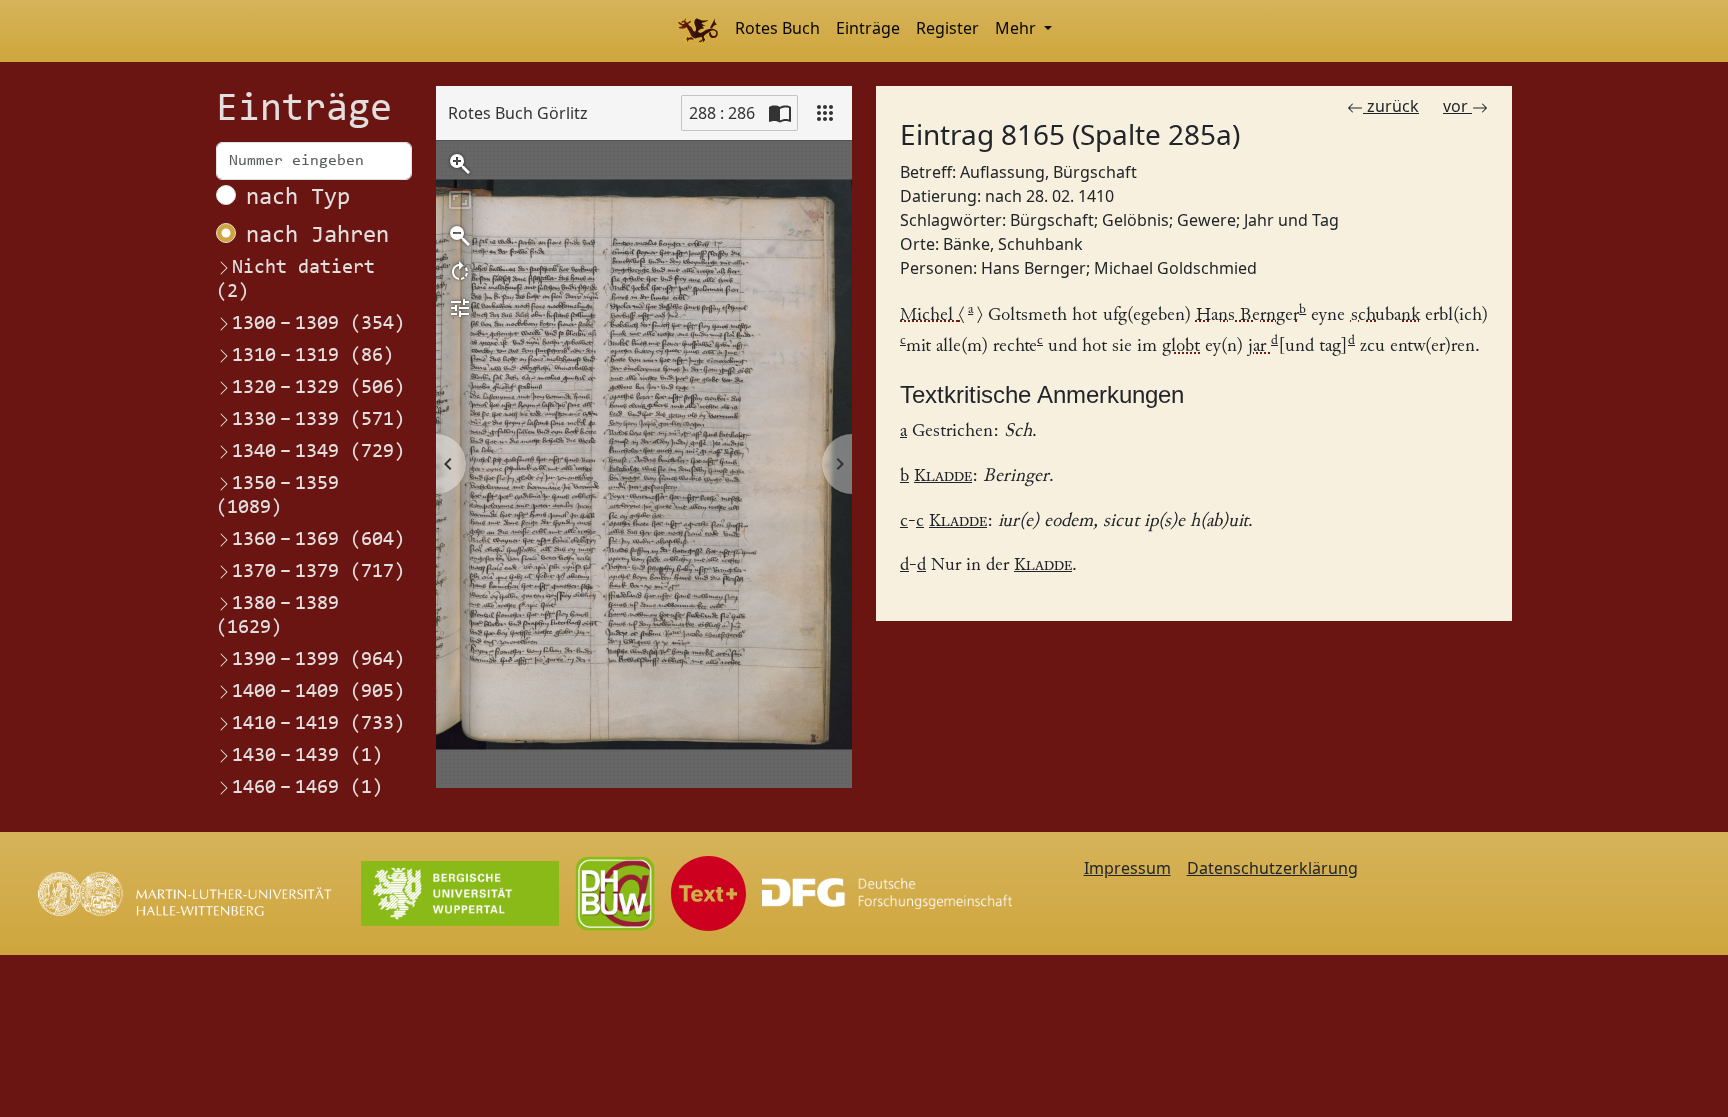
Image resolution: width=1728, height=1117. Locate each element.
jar (1259, 346)
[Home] (697, 31)
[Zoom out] (460, 236)
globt (1181, 346)
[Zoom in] (460, 164)
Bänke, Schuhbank (1013, 244)
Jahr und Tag (1291, 220)
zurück (1391, 106)
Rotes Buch (777, 28)
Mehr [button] (1017, 28)
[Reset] (460, 200)
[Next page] (837, 464)
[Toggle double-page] (780, 113)
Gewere (1206, 220)
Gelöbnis (1135, 220)
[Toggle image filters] (460, 308)
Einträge (868, 28)
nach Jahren (317, 236)
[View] (825, 113)
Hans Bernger (1033, 268)
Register (947, 28)
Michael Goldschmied (1175, 268)
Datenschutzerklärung (1272, 868)
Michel (932, 315)
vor (1457, 106)
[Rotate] (460, 272)
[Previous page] (451, 464)
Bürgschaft (1052, 220)
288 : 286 (722, 113)
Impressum (1127, 868)
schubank (1385, 315)
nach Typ (298, 198)
